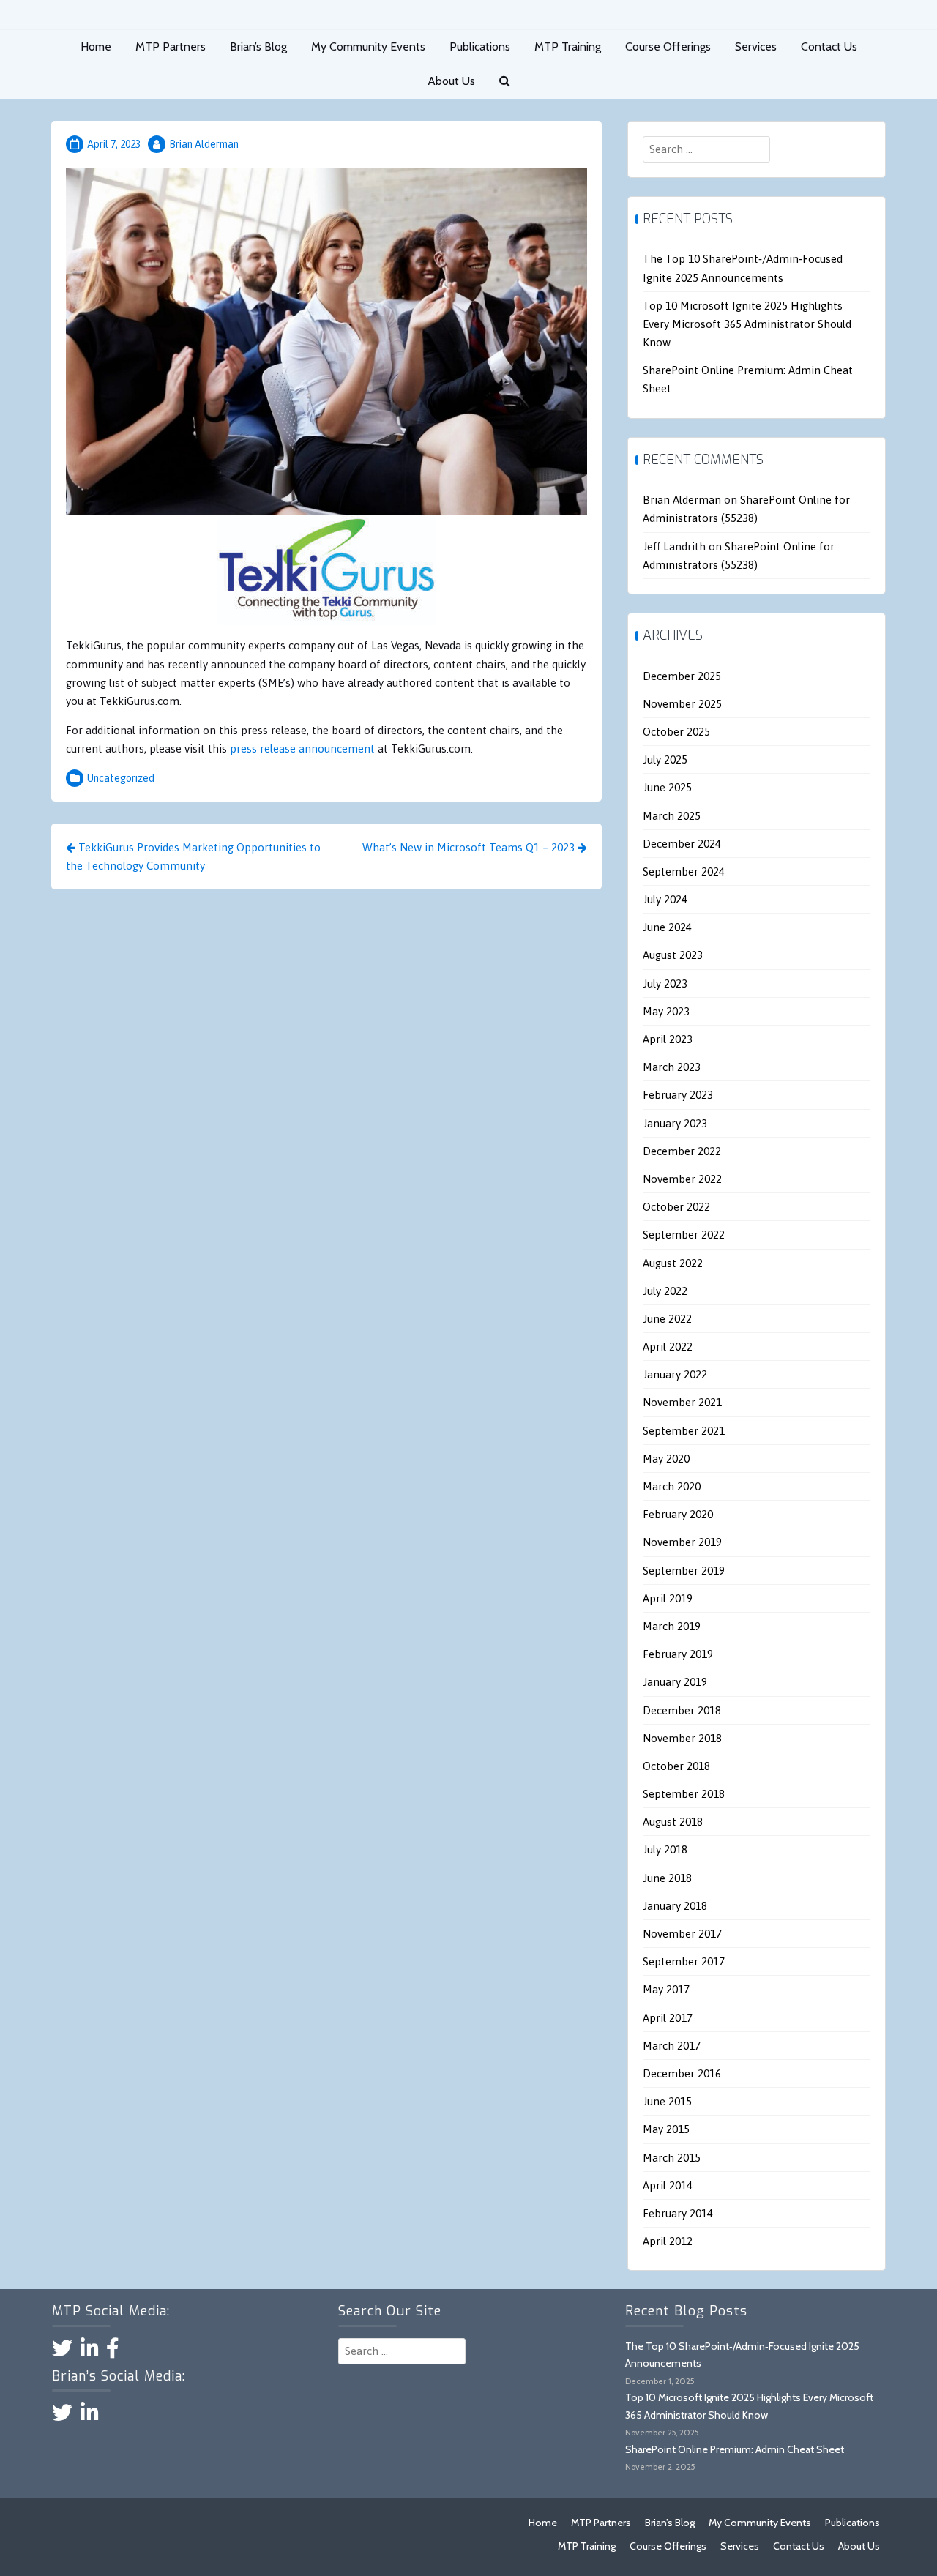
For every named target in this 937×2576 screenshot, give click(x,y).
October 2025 (676, 732)
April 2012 (668, 2241)
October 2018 (676, 1766)
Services (756, 46)
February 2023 (678, 1095)
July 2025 (665, 759)
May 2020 (666, 1459)
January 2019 (675, 1682)
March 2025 (672, 816)
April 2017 (668, 2018)
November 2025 (682, 704)
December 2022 (682, 1151)
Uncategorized (121, 778)
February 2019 (678, 1654)
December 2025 (682, 676)
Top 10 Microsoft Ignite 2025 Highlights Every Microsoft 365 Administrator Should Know (747, 324)
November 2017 (682, 1934)
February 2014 (678, 2213)
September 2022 (684, 1235)
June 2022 (667, 1319)
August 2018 (673, 1822)
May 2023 (666, 1011)
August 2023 (673, 955)
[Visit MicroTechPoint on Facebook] (113, 2352)
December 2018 (682, 1710)
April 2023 (668, 1039)
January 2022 (675, 1374)
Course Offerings (668, 46)
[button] (505, 82)
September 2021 (684, 1431)
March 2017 (672, 2046)
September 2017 (684, 1961)
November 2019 (682, 1542)
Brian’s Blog (258, 46)
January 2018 (675, 1906)
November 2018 (682, 1738)
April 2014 (668, 2185)
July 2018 (665, 1849)
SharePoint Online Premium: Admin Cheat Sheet (735, 2449)
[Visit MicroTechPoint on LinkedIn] (90, 2352)
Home (96, 46)
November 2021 (682, 1402)
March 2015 (672, 2158)
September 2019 (684, 1571)
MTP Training (568, 46)
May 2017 (666, 1989)
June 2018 (667, 1878)
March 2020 (672, 1486)
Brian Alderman (204, 144)
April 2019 (668, 1598)
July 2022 (665, 1291)
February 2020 (678, 1514)
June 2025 (667, 787)
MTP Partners (171, 46)
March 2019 (672, 1626)
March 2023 (672, 1067)
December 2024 (682, 844)
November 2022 (682, 1179)
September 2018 (684, 1794)
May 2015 (666, 2129)
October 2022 (676, 1207)
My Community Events (368, 46)
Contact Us (829, 46)
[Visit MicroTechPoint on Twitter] (62, 2352)
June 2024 (667, 927)
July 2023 (665, 983)
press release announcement (301, 748)
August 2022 (673, 1263)
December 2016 (682, 2073)
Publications (480, 46)
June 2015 (667, 2101)
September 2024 (684, 871)
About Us (451, 81)
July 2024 (665, 899)
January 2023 (675, 1123)
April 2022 (668, 1347)
